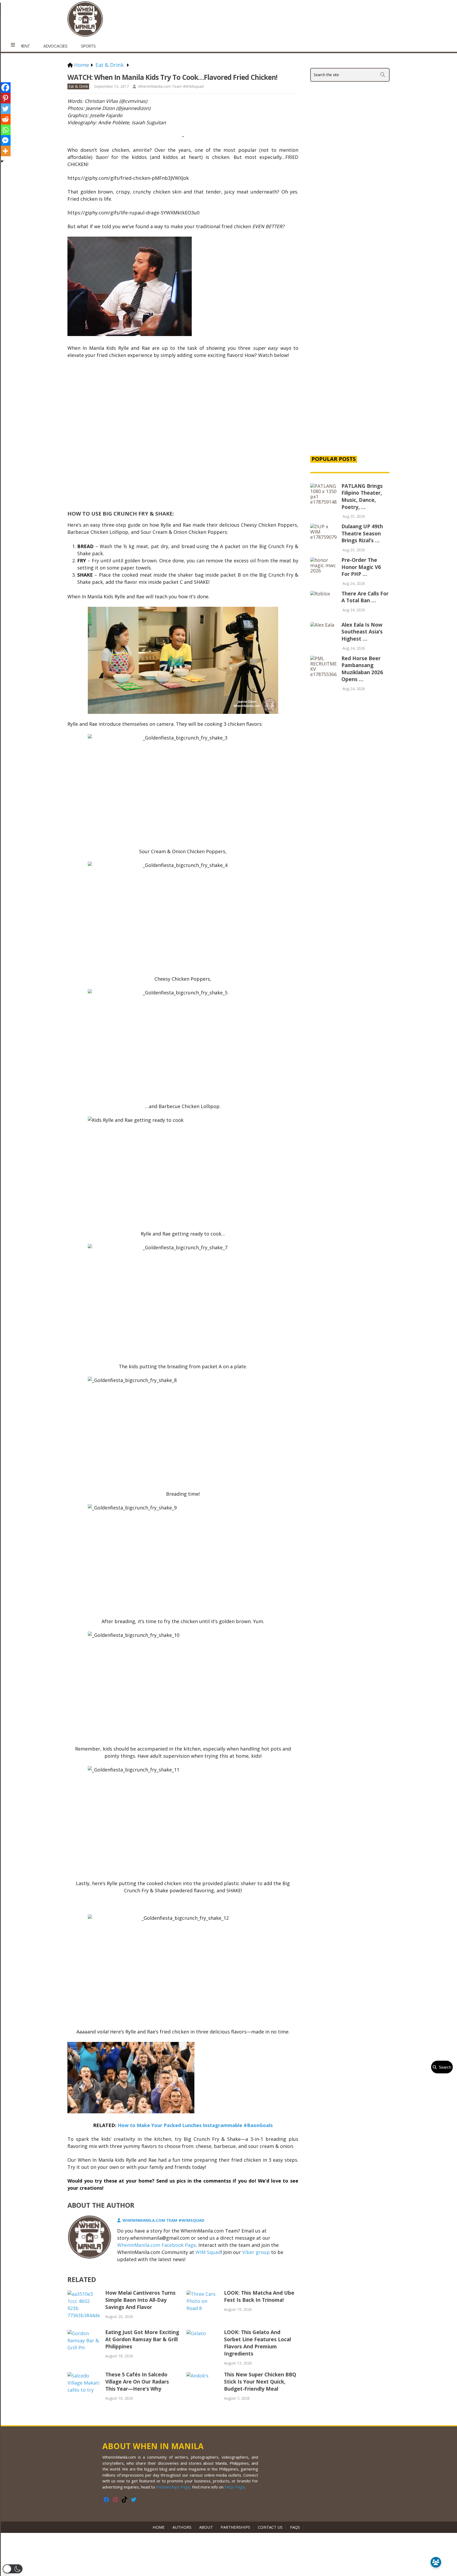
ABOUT (206, 2527)
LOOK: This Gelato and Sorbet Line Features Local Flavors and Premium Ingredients (257, 2343)
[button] (13, 2569)
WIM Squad (208, 2252)
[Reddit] (5, 119)
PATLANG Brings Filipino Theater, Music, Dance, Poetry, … (362, 497)
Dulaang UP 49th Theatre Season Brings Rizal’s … (362, 533)
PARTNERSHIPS (235, 2527)
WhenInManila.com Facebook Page (157, 2245)
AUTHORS (182, 2527)
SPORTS (88, 46)
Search (444, 2067)
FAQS (295, 2527)
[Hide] (2, 161)
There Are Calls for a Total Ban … (365, 597)
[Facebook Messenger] (5, 140)
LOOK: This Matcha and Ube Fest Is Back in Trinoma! (259, 2296)
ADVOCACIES (55, 46)
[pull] (13, 45)
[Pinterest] (5, 98)
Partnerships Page (173, 2487)
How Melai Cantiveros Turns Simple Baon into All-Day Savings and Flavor (140, 2300)
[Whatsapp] (5, 130)
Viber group (256, 2252)
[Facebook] (5, 88)
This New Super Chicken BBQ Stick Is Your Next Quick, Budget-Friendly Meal (260, 2382)
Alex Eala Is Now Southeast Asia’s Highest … (362, 632)
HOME (160, 2527)
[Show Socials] (436, 2562)
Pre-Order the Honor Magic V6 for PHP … (361, 567)
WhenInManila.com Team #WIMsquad (171, 86)
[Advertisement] (350, 361)
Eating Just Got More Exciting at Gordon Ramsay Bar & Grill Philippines (142, 2339)
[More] (5, 151)
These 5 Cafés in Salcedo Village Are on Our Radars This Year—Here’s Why (137, 2382)
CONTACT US (270, 2527)
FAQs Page (235, 2487)
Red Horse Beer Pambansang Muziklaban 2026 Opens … (362, 669)
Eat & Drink (78, 86)
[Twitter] (5, 109)
